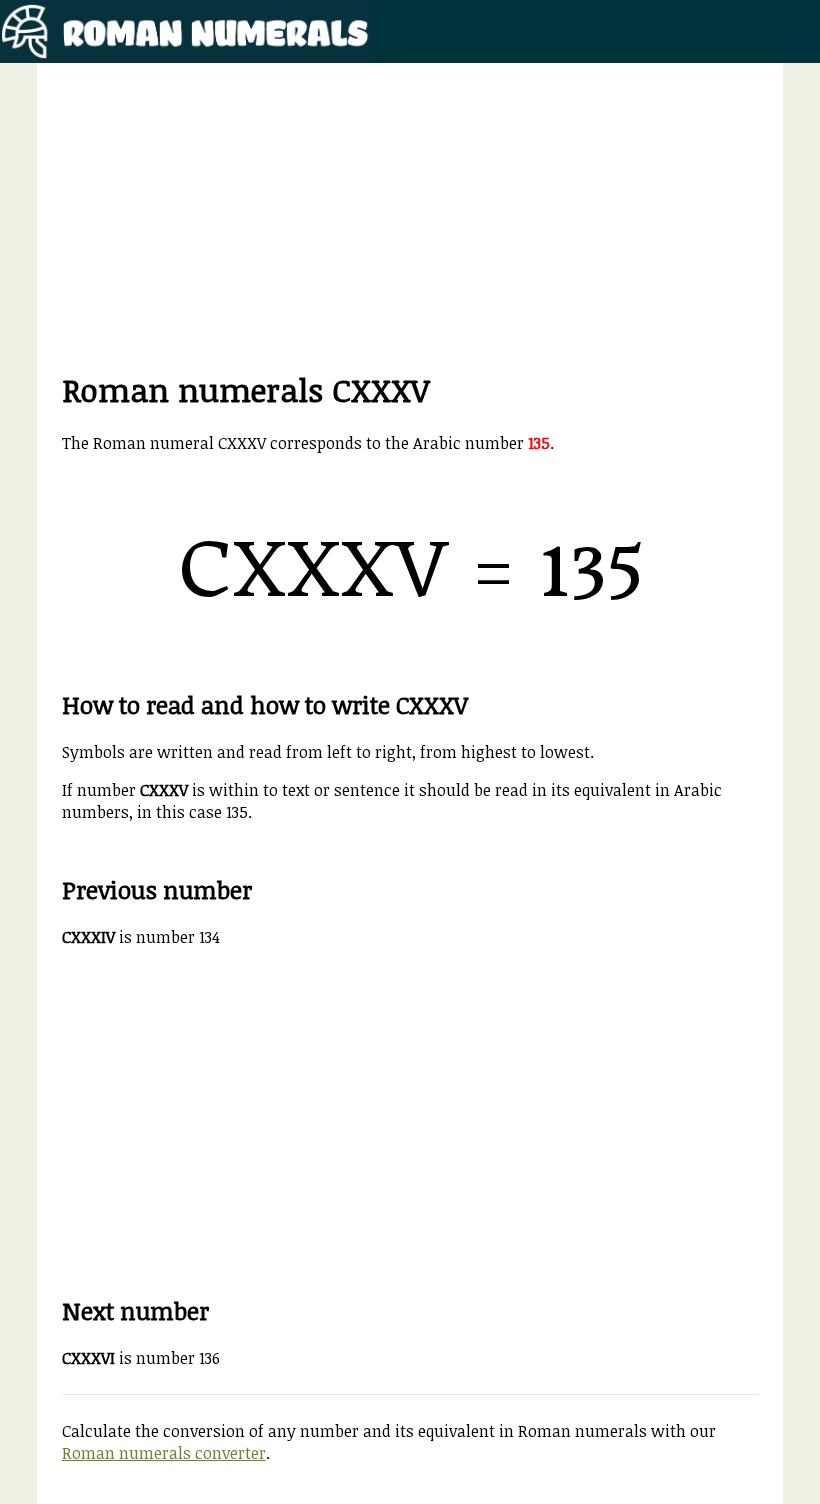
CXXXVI (88, 1358)
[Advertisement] (410, 228)
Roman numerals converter (164, 1453)
